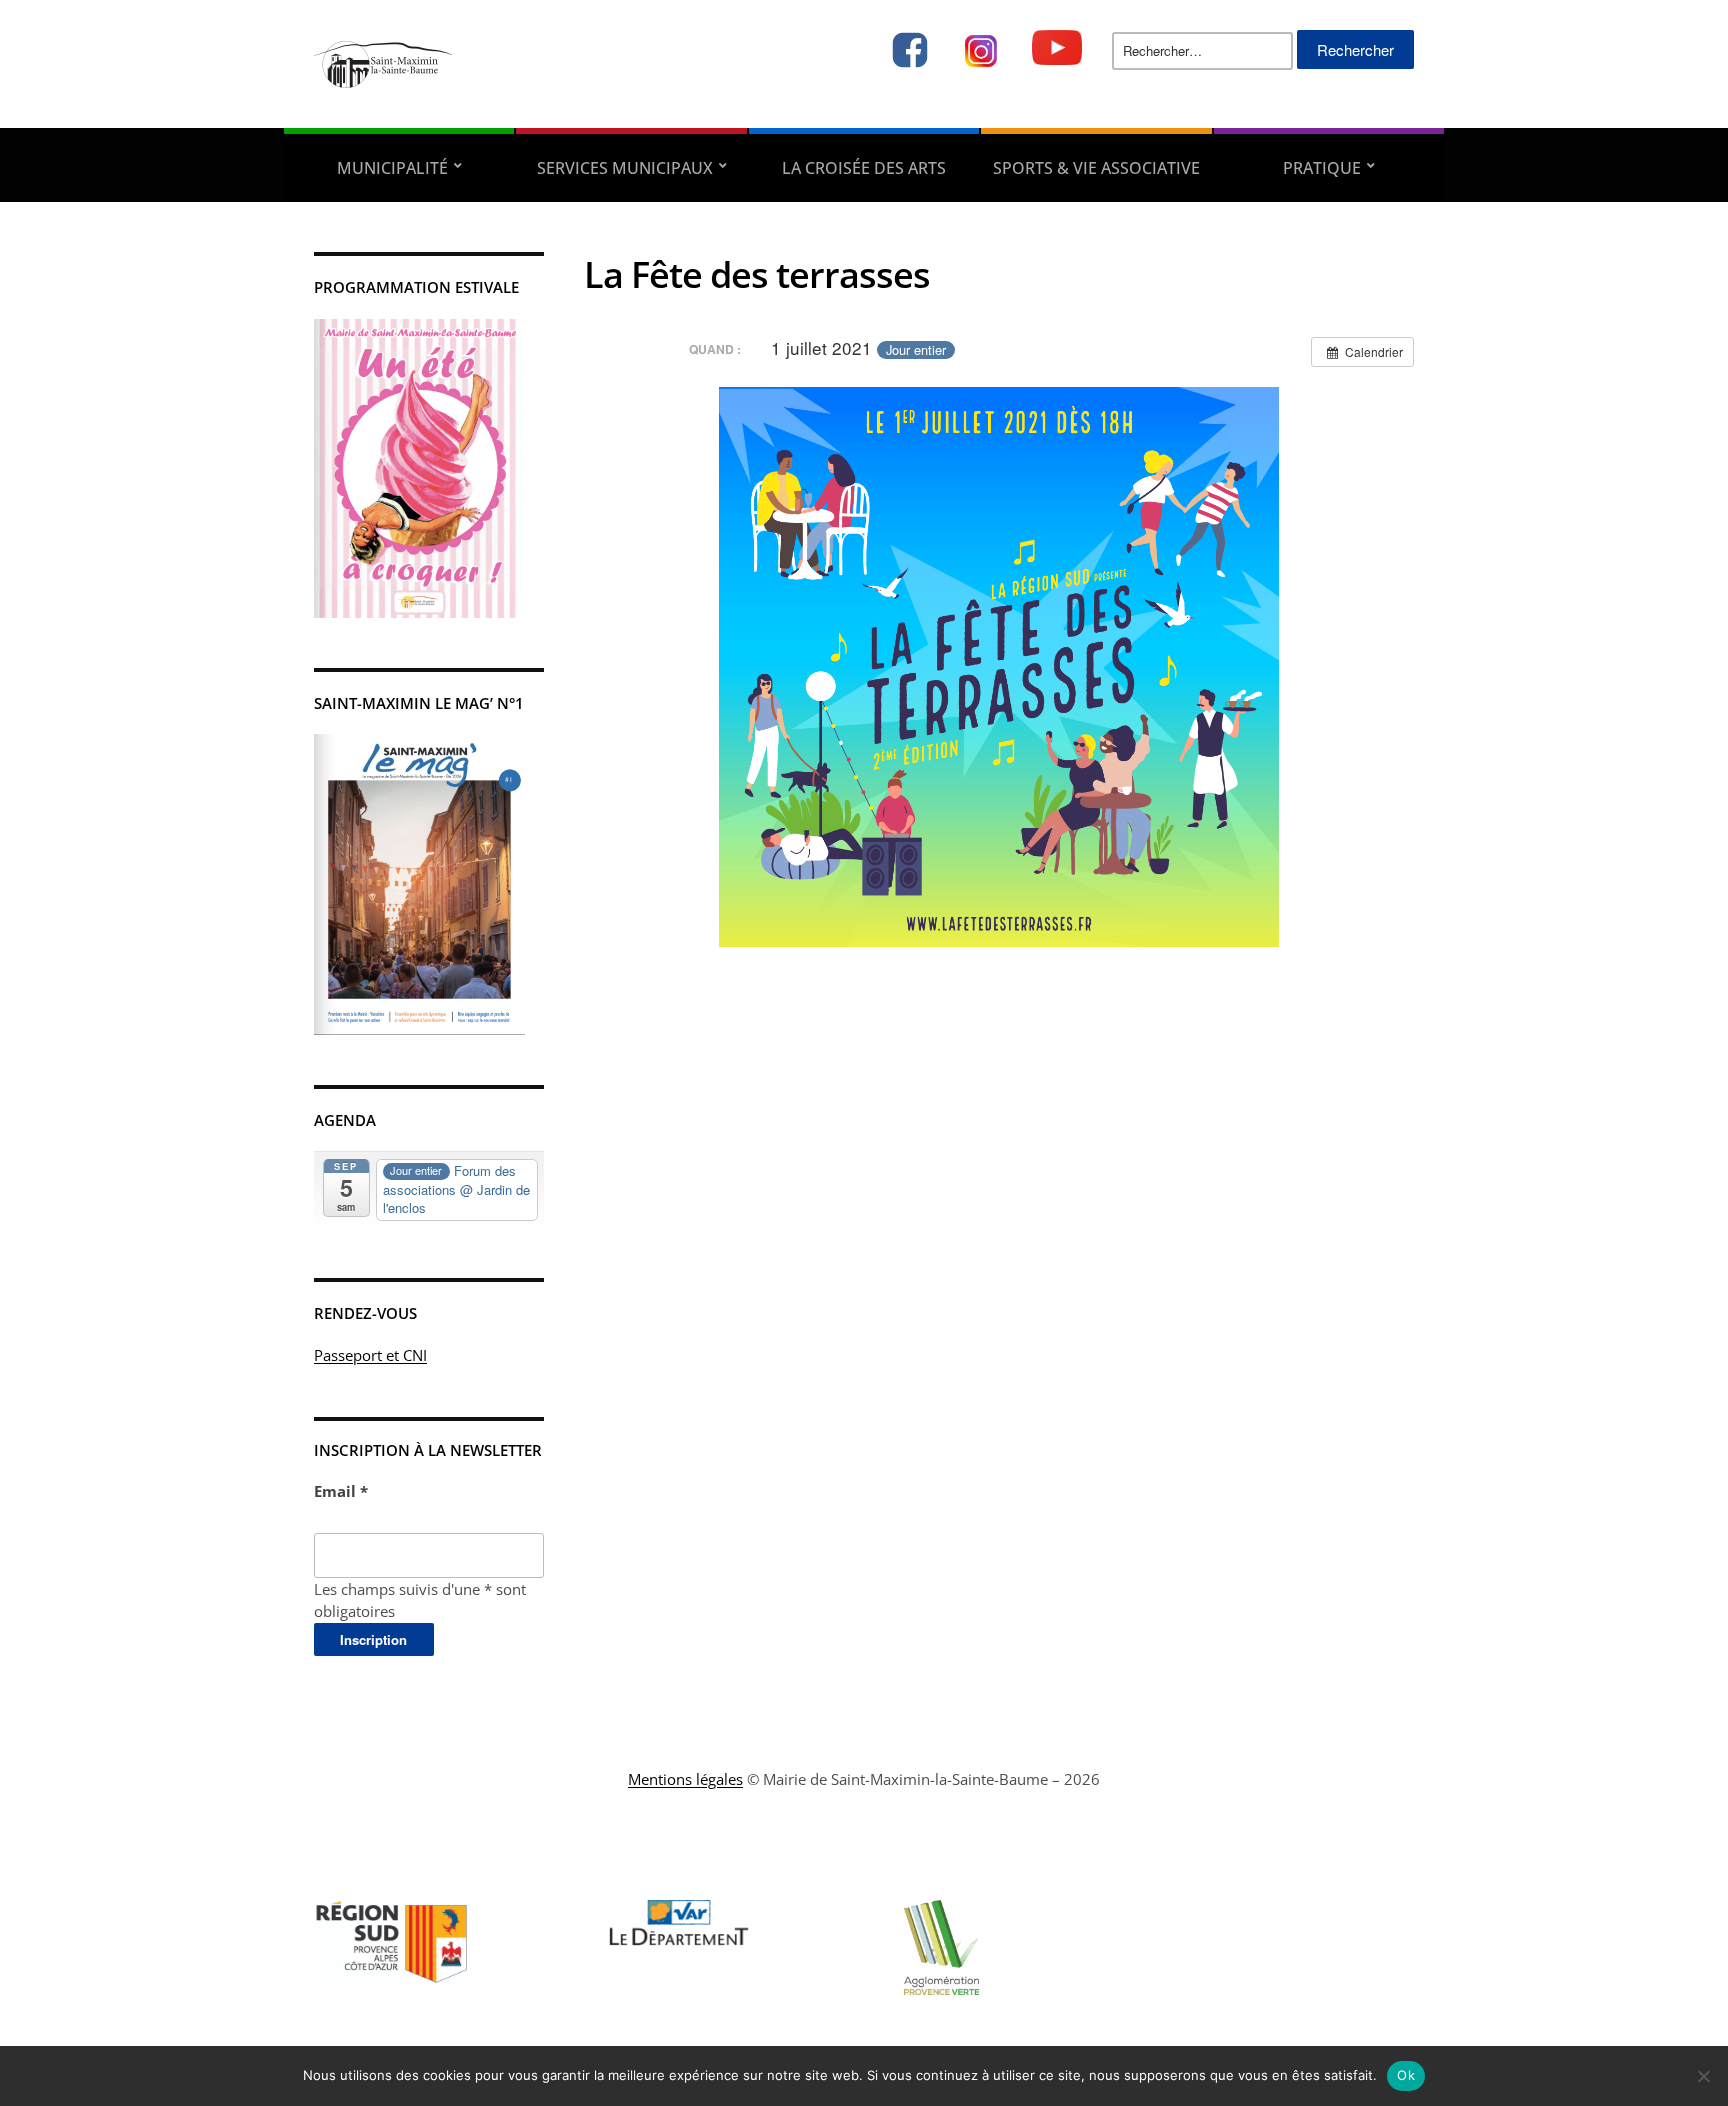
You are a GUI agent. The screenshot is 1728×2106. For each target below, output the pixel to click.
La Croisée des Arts (864, 168)
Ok (1406, 2075)
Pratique (1322, 168)
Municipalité (392, 168)
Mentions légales (685, 1779)
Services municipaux (625, 168)
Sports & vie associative (1096, 168)
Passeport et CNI (370, 1355)
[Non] (1703, 2076)
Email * (341, 1491)
